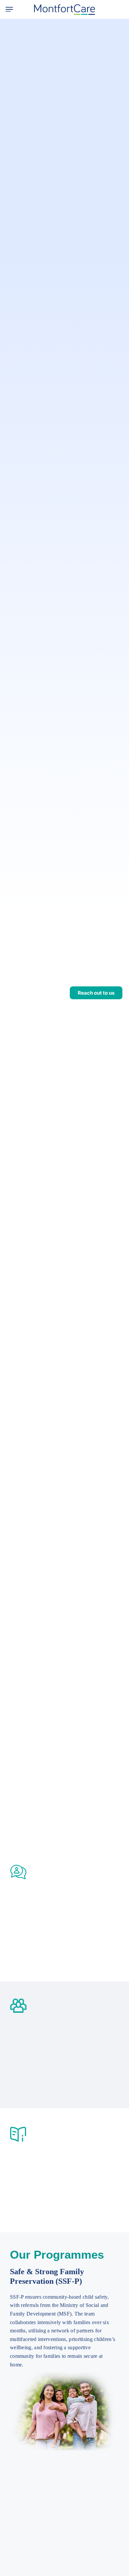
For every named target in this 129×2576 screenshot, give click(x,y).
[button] (9, 9)
